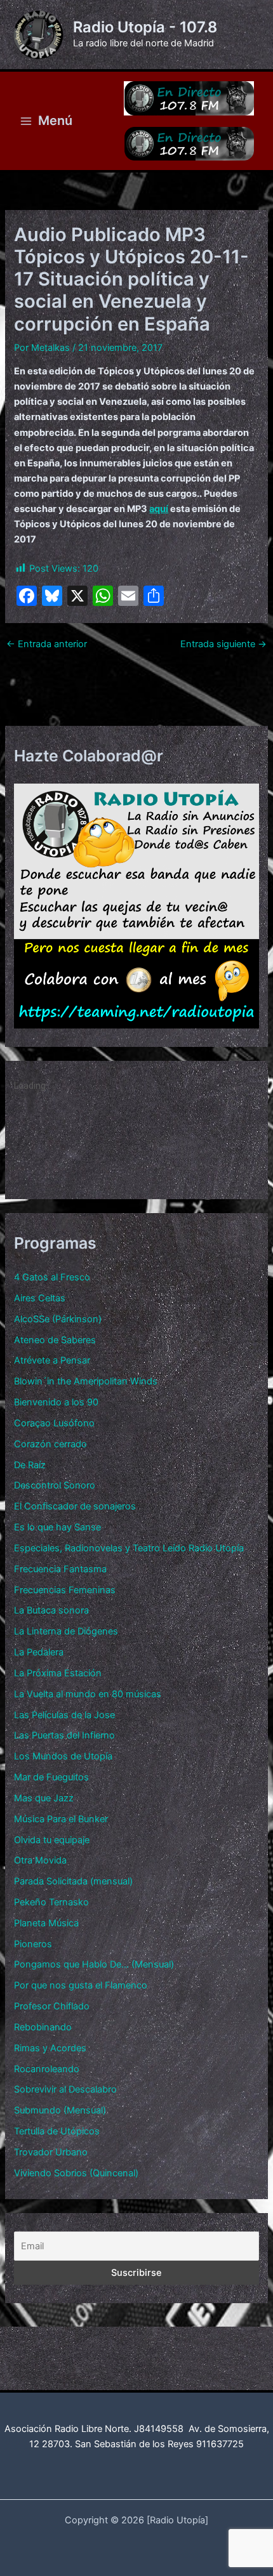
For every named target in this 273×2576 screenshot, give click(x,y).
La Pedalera (39, 1652)
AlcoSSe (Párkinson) (58, 1319)
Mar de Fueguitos (51, 1777)
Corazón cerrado (50, 1444)
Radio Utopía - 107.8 (145, 27)
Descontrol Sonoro (55, 1485)
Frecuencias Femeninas (65, 1590)
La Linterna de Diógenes (66, 1631)
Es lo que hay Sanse (57, 1527)
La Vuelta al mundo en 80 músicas (88, 1694)
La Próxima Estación (58, 1673)
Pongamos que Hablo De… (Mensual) (94, 1964)
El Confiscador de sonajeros (75, 1506)
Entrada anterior (47, 644)
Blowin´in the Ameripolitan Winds (86, 1381)
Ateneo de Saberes (55, 1340)
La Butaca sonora (51, 1610)
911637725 (220, 2444)
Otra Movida (40, 1860)
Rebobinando (43, 2027)
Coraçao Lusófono (54, 1423)
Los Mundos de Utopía (63, 1756)
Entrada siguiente (223, 644)
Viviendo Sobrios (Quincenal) (76, 2173)
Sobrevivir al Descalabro (65, 2089)
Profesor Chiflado (52, 2006)
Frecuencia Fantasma (60, 1569)
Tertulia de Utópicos (57, 2131)
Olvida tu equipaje (52, 1840)
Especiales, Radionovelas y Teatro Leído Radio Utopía (129, 1548)
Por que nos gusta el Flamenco (81, 1985)
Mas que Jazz (44, 1798)
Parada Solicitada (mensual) (73, 1881)
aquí (159, 509)
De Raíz (30, 1465)
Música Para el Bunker (61, 1819)
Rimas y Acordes (50, 2048)
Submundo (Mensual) (60, 2110)
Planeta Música (46, 1923)
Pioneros (33, 1944)
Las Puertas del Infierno (64, 1735)
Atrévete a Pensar (52, 1360)
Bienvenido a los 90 (56, 1402)
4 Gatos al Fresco (52, 1277)
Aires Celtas (40, 1298)
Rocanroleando (47, 2069)
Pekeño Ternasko (51, 1902)
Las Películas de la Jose (64, 1715)
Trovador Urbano (51, 2152)
